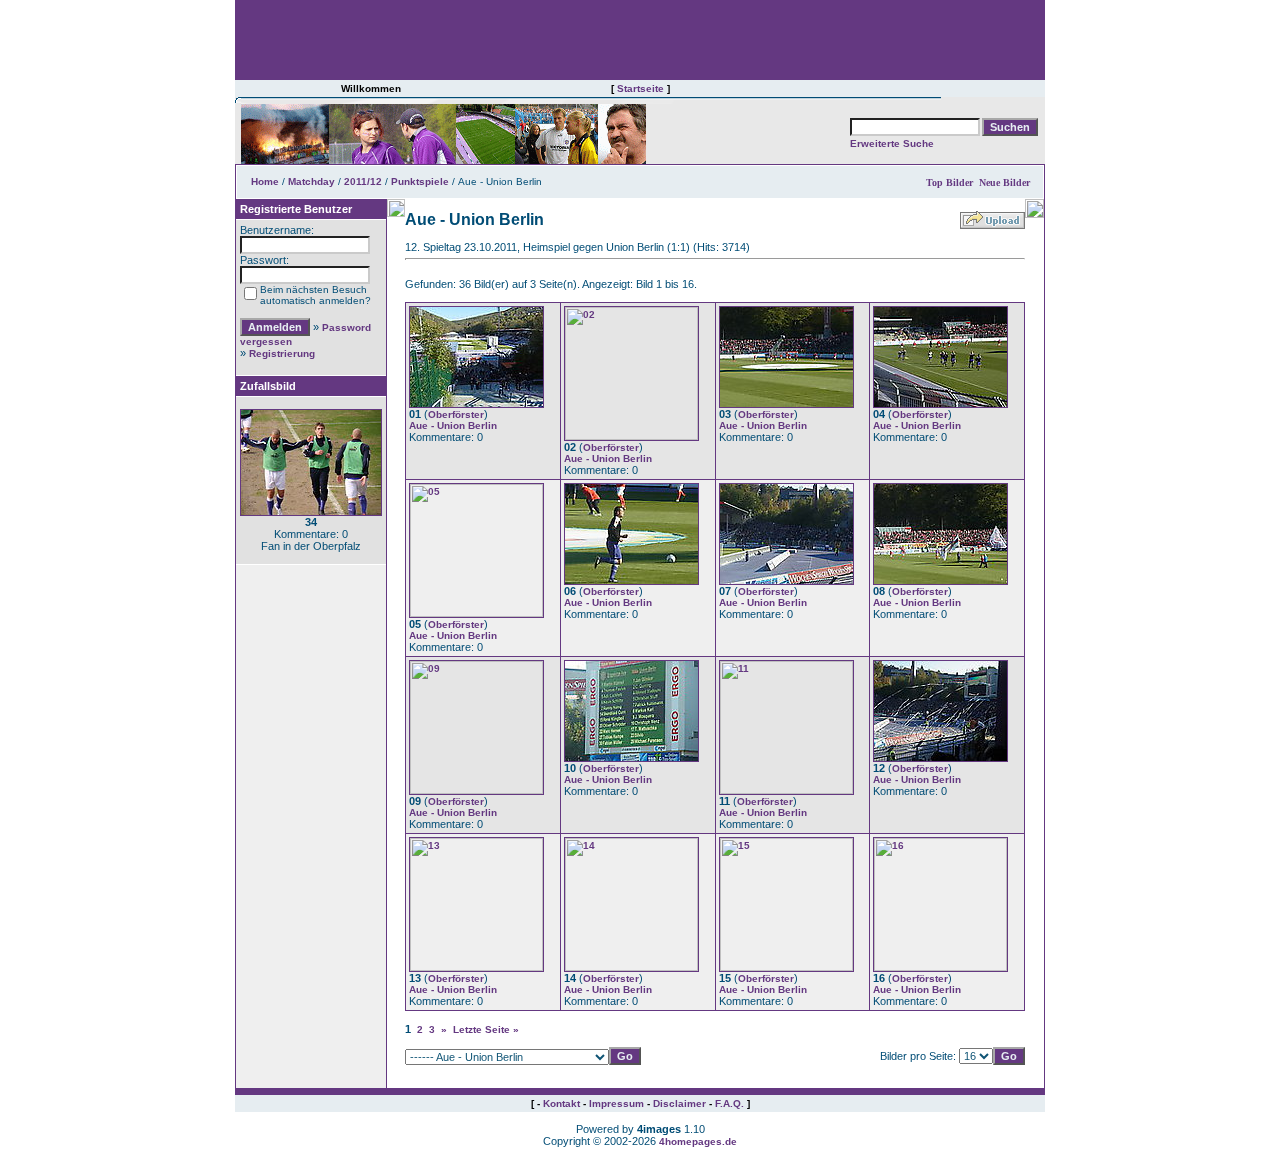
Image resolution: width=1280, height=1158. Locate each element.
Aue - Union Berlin (453, 425)
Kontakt (561, 1103)
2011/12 (363, 181)
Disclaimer (679, 1103)
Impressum (616, 1103)
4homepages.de (698, 1141)
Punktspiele (420, 181)
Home (265, 181)
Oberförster (456, 414)
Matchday (311, 181)
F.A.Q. (729, 1103)
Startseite (640, 88)
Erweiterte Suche (892, 143)
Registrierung (282, 353)
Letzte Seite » (486, 1029)
